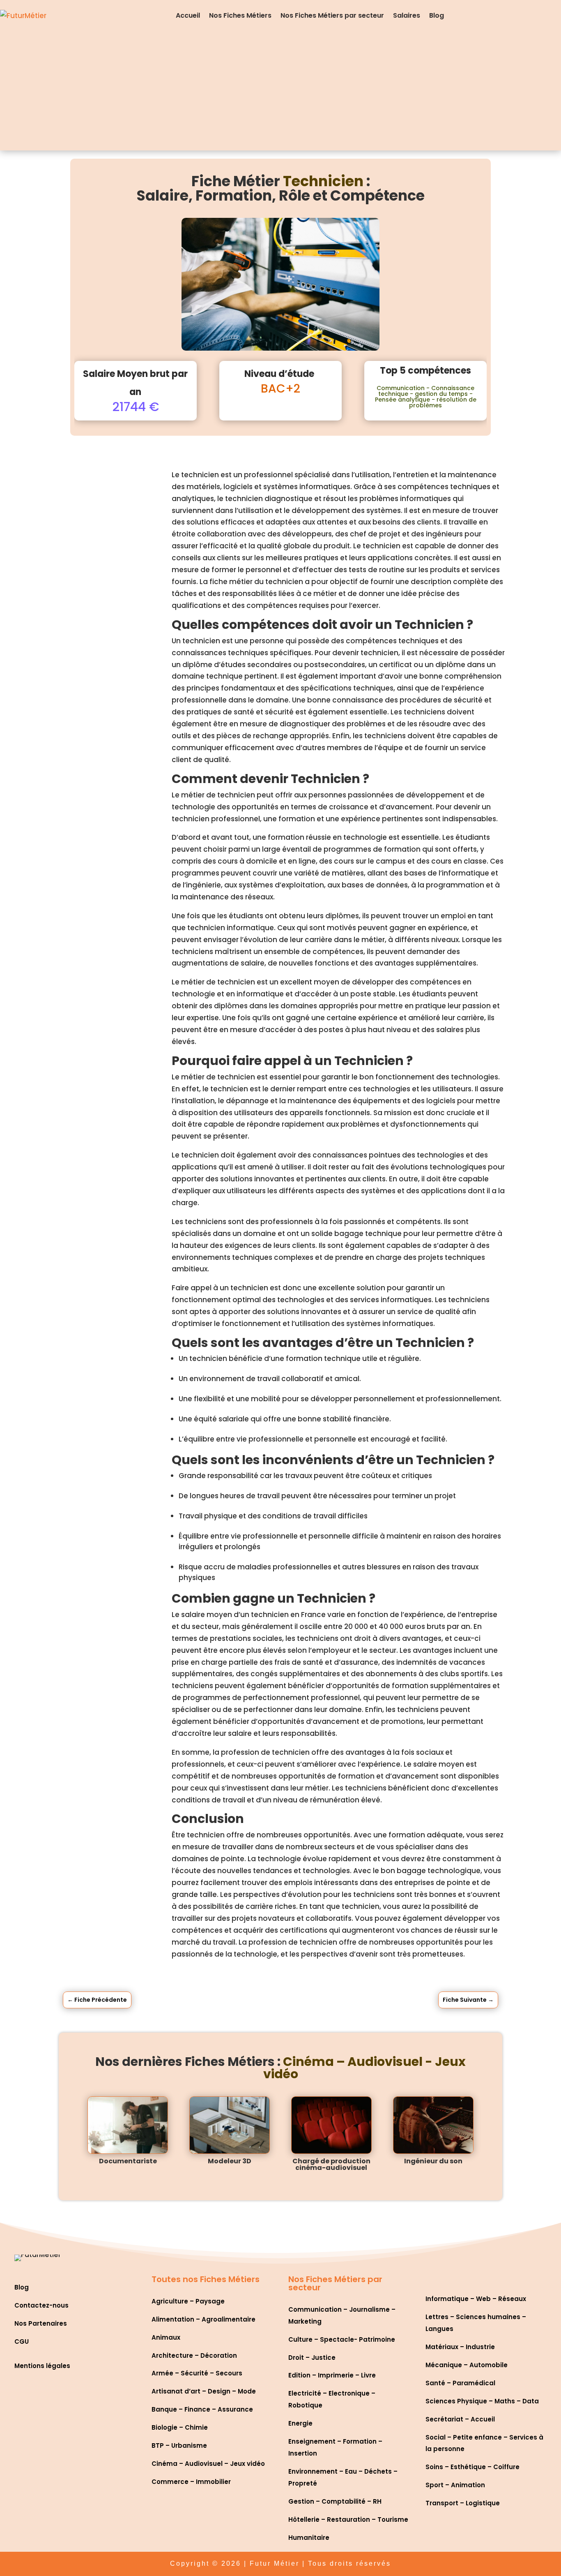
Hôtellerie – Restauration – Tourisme (348, 2519)
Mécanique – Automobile (467, 2365)
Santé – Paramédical (460, 2383)
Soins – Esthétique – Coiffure (472, 2467)
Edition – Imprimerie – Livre (332, 2375)
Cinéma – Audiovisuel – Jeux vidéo (208, 2464)
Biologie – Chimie (180, 2427)
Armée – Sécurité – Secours (197, 2373)
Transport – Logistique (463, 2503)
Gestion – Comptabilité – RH (335, 2501)
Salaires (407, 15)
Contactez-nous (41, 2305)
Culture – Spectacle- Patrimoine (342, 2339)
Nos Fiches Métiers (240, 15)
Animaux (166, 2337)
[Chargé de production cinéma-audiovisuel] (331, 2125)
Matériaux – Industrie (460, 2347)
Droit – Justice (312, 2358)
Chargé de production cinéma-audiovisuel (331, 2164)
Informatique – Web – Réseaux (476, 2299)
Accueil (188, 15)
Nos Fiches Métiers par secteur (332, 15)
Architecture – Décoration (194, 2355)
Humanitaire (309, 2538)
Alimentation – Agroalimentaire (203, 2319)
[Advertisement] (280, 93)
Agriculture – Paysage (188, 2301)
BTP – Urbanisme (179, 2445)
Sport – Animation (455, 2485)
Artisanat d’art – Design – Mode (204, 2391)
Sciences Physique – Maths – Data (482, 2401)
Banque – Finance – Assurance (202, 2409)
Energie (300, 2423)
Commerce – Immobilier (191, 2482)
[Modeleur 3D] (230, 2125)
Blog (437, 15)
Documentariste (128, 2161)
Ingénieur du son (433, 2161)
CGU (22, 2342)
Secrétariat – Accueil (460, 2419)
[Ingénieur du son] (433, 2125)
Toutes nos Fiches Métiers (206, 2279)
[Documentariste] (128, 2125)
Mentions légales (42, 2366)
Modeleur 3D (230, 2161)
